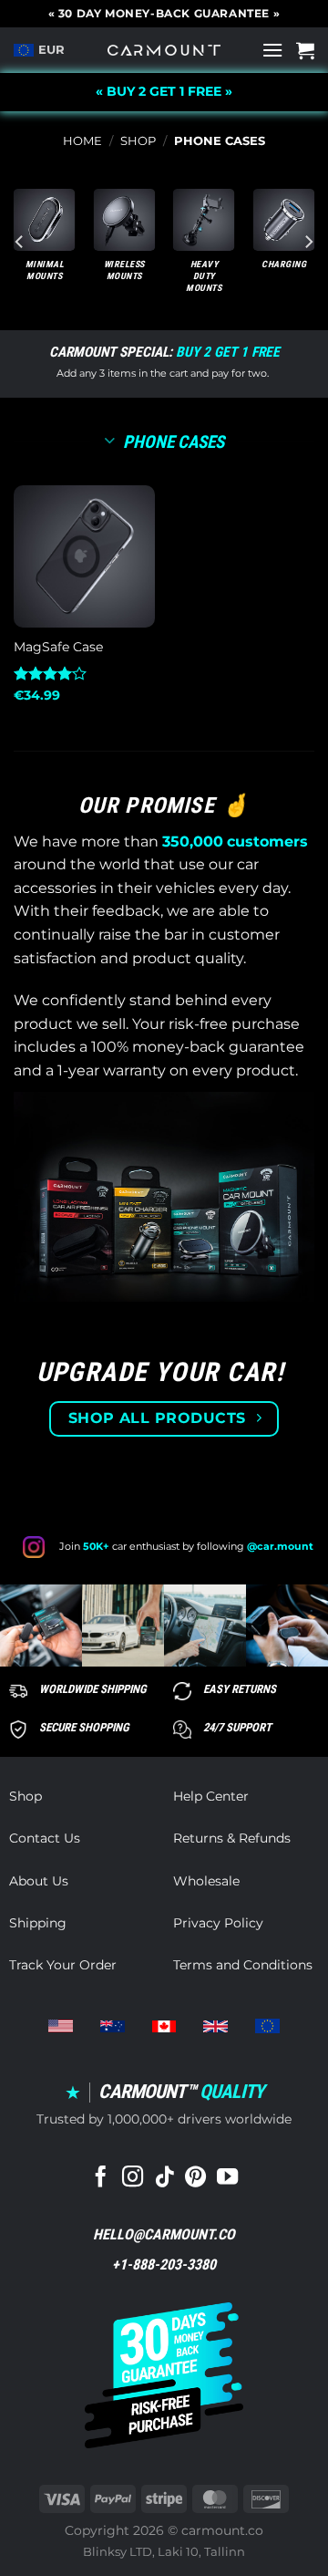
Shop (138, 141)
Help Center (211, 1796)
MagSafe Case (58, 647)
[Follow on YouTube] (227, 2178)
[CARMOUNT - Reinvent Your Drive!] (164, 50)
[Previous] (20, 241)
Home (82, 141)
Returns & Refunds (232, 1838)
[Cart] (305, 50)
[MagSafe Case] (84, 556)
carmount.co (222, 2530)
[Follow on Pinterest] (195, 2178)
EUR (51, 50)
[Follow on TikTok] (164, 2178)
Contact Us (45, 1838)
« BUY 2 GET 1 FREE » (164, 91)
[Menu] (272, 50)
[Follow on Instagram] (133, 2178)
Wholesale (206, 1881)
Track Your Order (63, 1965)
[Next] (308, 241)
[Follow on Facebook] (101, 2178)
